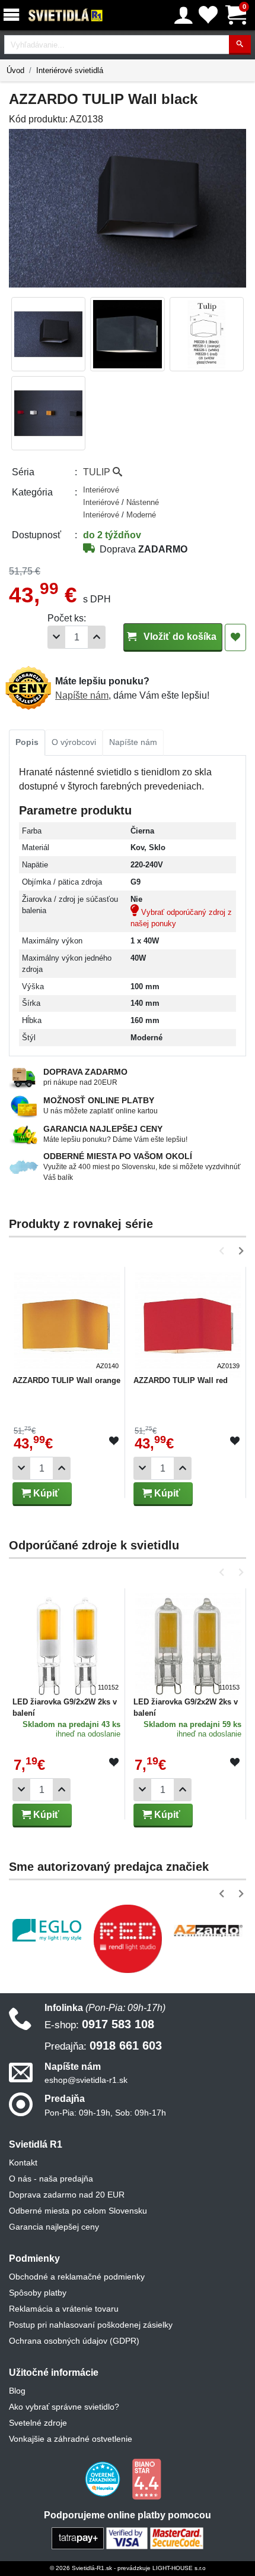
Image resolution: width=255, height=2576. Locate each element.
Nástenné (143, 502)
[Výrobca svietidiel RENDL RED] (128, 1939)
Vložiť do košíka (179, 637)
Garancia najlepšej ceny (54, 2227)
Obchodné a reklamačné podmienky (77, 2277)
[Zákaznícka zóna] (184, 15)
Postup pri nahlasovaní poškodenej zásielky (91, 2325)
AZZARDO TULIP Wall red (181, 1380)
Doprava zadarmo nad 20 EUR (67, 2195)
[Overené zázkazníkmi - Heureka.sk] (104, 2479)
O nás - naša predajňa (51, 2179)
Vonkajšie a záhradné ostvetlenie (71, 2439)
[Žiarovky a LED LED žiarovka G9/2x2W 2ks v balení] (67, 1641)
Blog (17, 2391)
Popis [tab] (27, 742)
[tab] (27, 743)
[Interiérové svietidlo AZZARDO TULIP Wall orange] (67, 1320)
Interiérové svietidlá (70, 70)
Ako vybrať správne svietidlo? (64, 2407)
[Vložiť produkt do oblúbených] (114, 1441)
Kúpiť (45, 1493)
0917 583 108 (99, 2024)
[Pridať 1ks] (97, 637)
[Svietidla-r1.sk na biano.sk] (146, 2479)
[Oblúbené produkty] (208, 15)
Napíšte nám (82, 695)
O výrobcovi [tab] (74, 742)
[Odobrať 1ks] (56, 637)
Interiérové (101, 490)
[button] (224, 1251)
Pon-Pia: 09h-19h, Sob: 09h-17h (105, 2113)
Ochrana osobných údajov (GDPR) (74, 2341)
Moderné (141, 515)
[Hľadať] (240, 45)
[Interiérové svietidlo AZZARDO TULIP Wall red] (188, 1320)
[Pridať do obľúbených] (235, 637)
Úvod (15, 70)
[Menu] (14, 15)
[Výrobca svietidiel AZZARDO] (208, 1930)
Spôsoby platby (38, 2293)
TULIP (98, 472)
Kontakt (23, 2163)
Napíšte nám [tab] (133, 742)
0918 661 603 (103, 2045)
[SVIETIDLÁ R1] (66, 15)
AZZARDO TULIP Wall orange (66, 1380)
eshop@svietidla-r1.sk (86, 2080)
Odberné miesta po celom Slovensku (78, 2211)
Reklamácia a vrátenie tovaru (64, 2309)
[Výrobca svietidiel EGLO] (47, 1931)
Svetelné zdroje (38, 2423)
